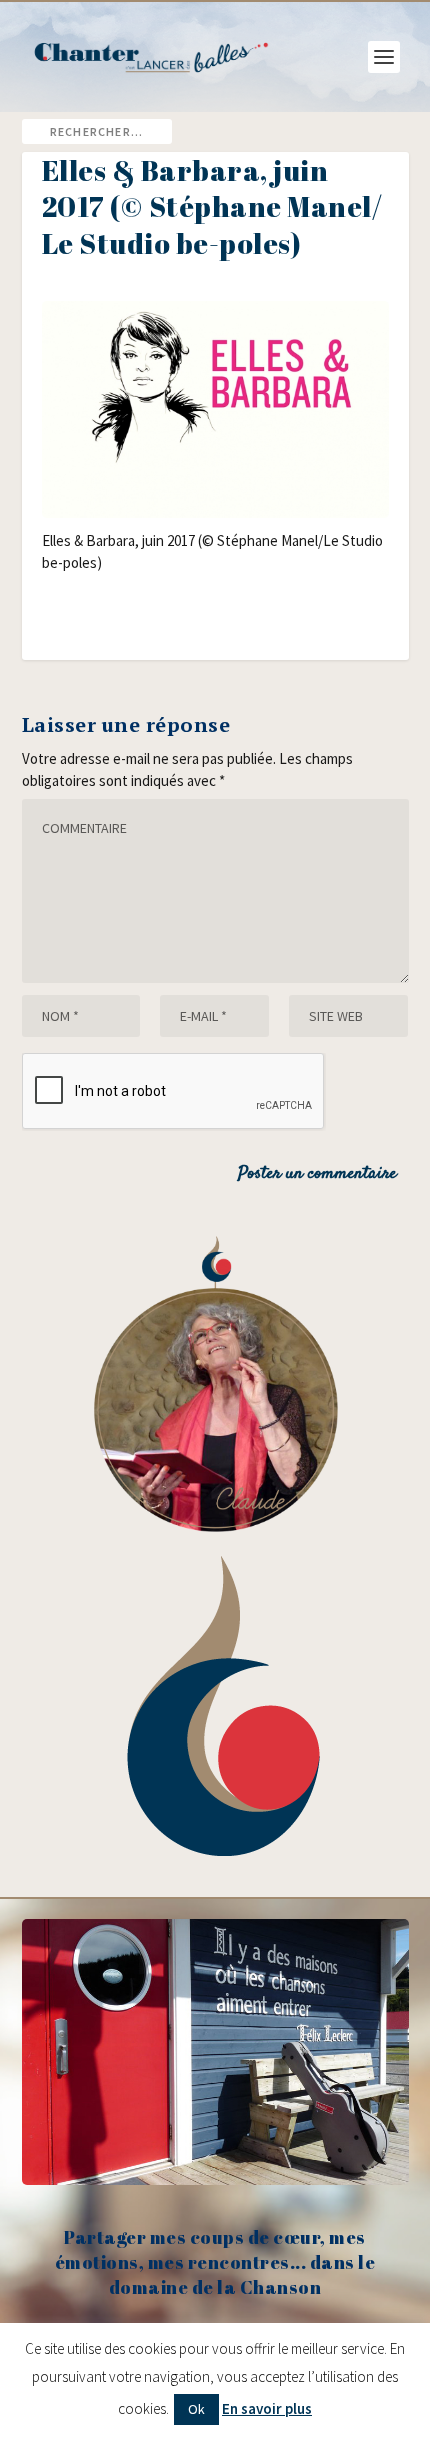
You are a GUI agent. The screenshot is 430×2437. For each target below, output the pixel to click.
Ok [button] (196, 2409)
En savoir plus (267, 2408)
